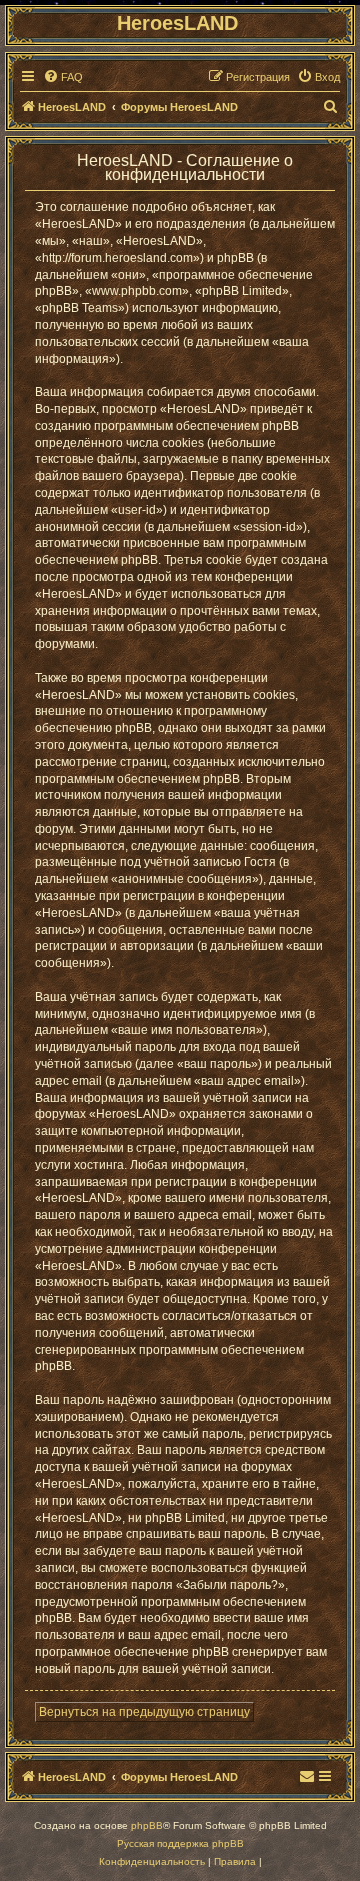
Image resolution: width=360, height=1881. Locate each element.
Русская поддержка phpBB (180, 1843)
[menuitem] (63, 77)
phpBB (147, 1825)
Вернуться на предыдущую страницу (144, 1712)
